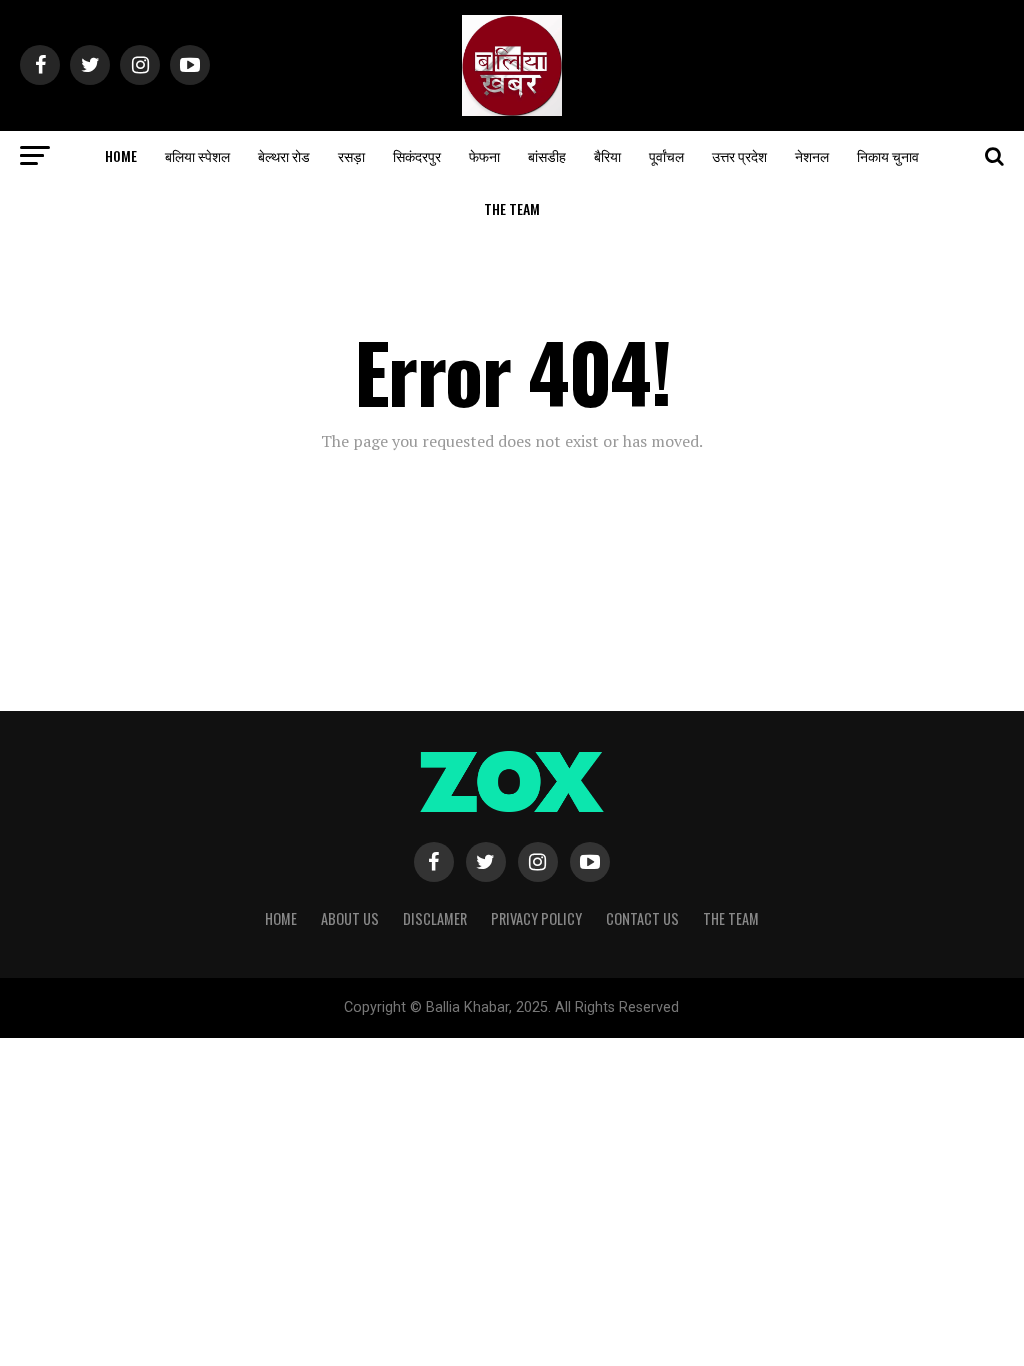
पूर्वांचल (666, 155)
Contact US (642, 918)
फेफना (484, 155)
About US (350, 918)
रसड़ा (351, 155)
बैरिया (607, 155)
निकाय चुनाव (888, 155)
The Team (512, 208)
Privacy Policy (536, 918)
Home (281, 918)
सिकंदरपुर (417, 155)
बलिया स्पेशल (197, 155)
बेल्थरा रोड (284, 155)
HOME (121, 155)
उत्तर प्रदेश (739, 155)
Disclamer (435, 918)
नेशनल (812, 155)
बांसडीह (547, 155)
